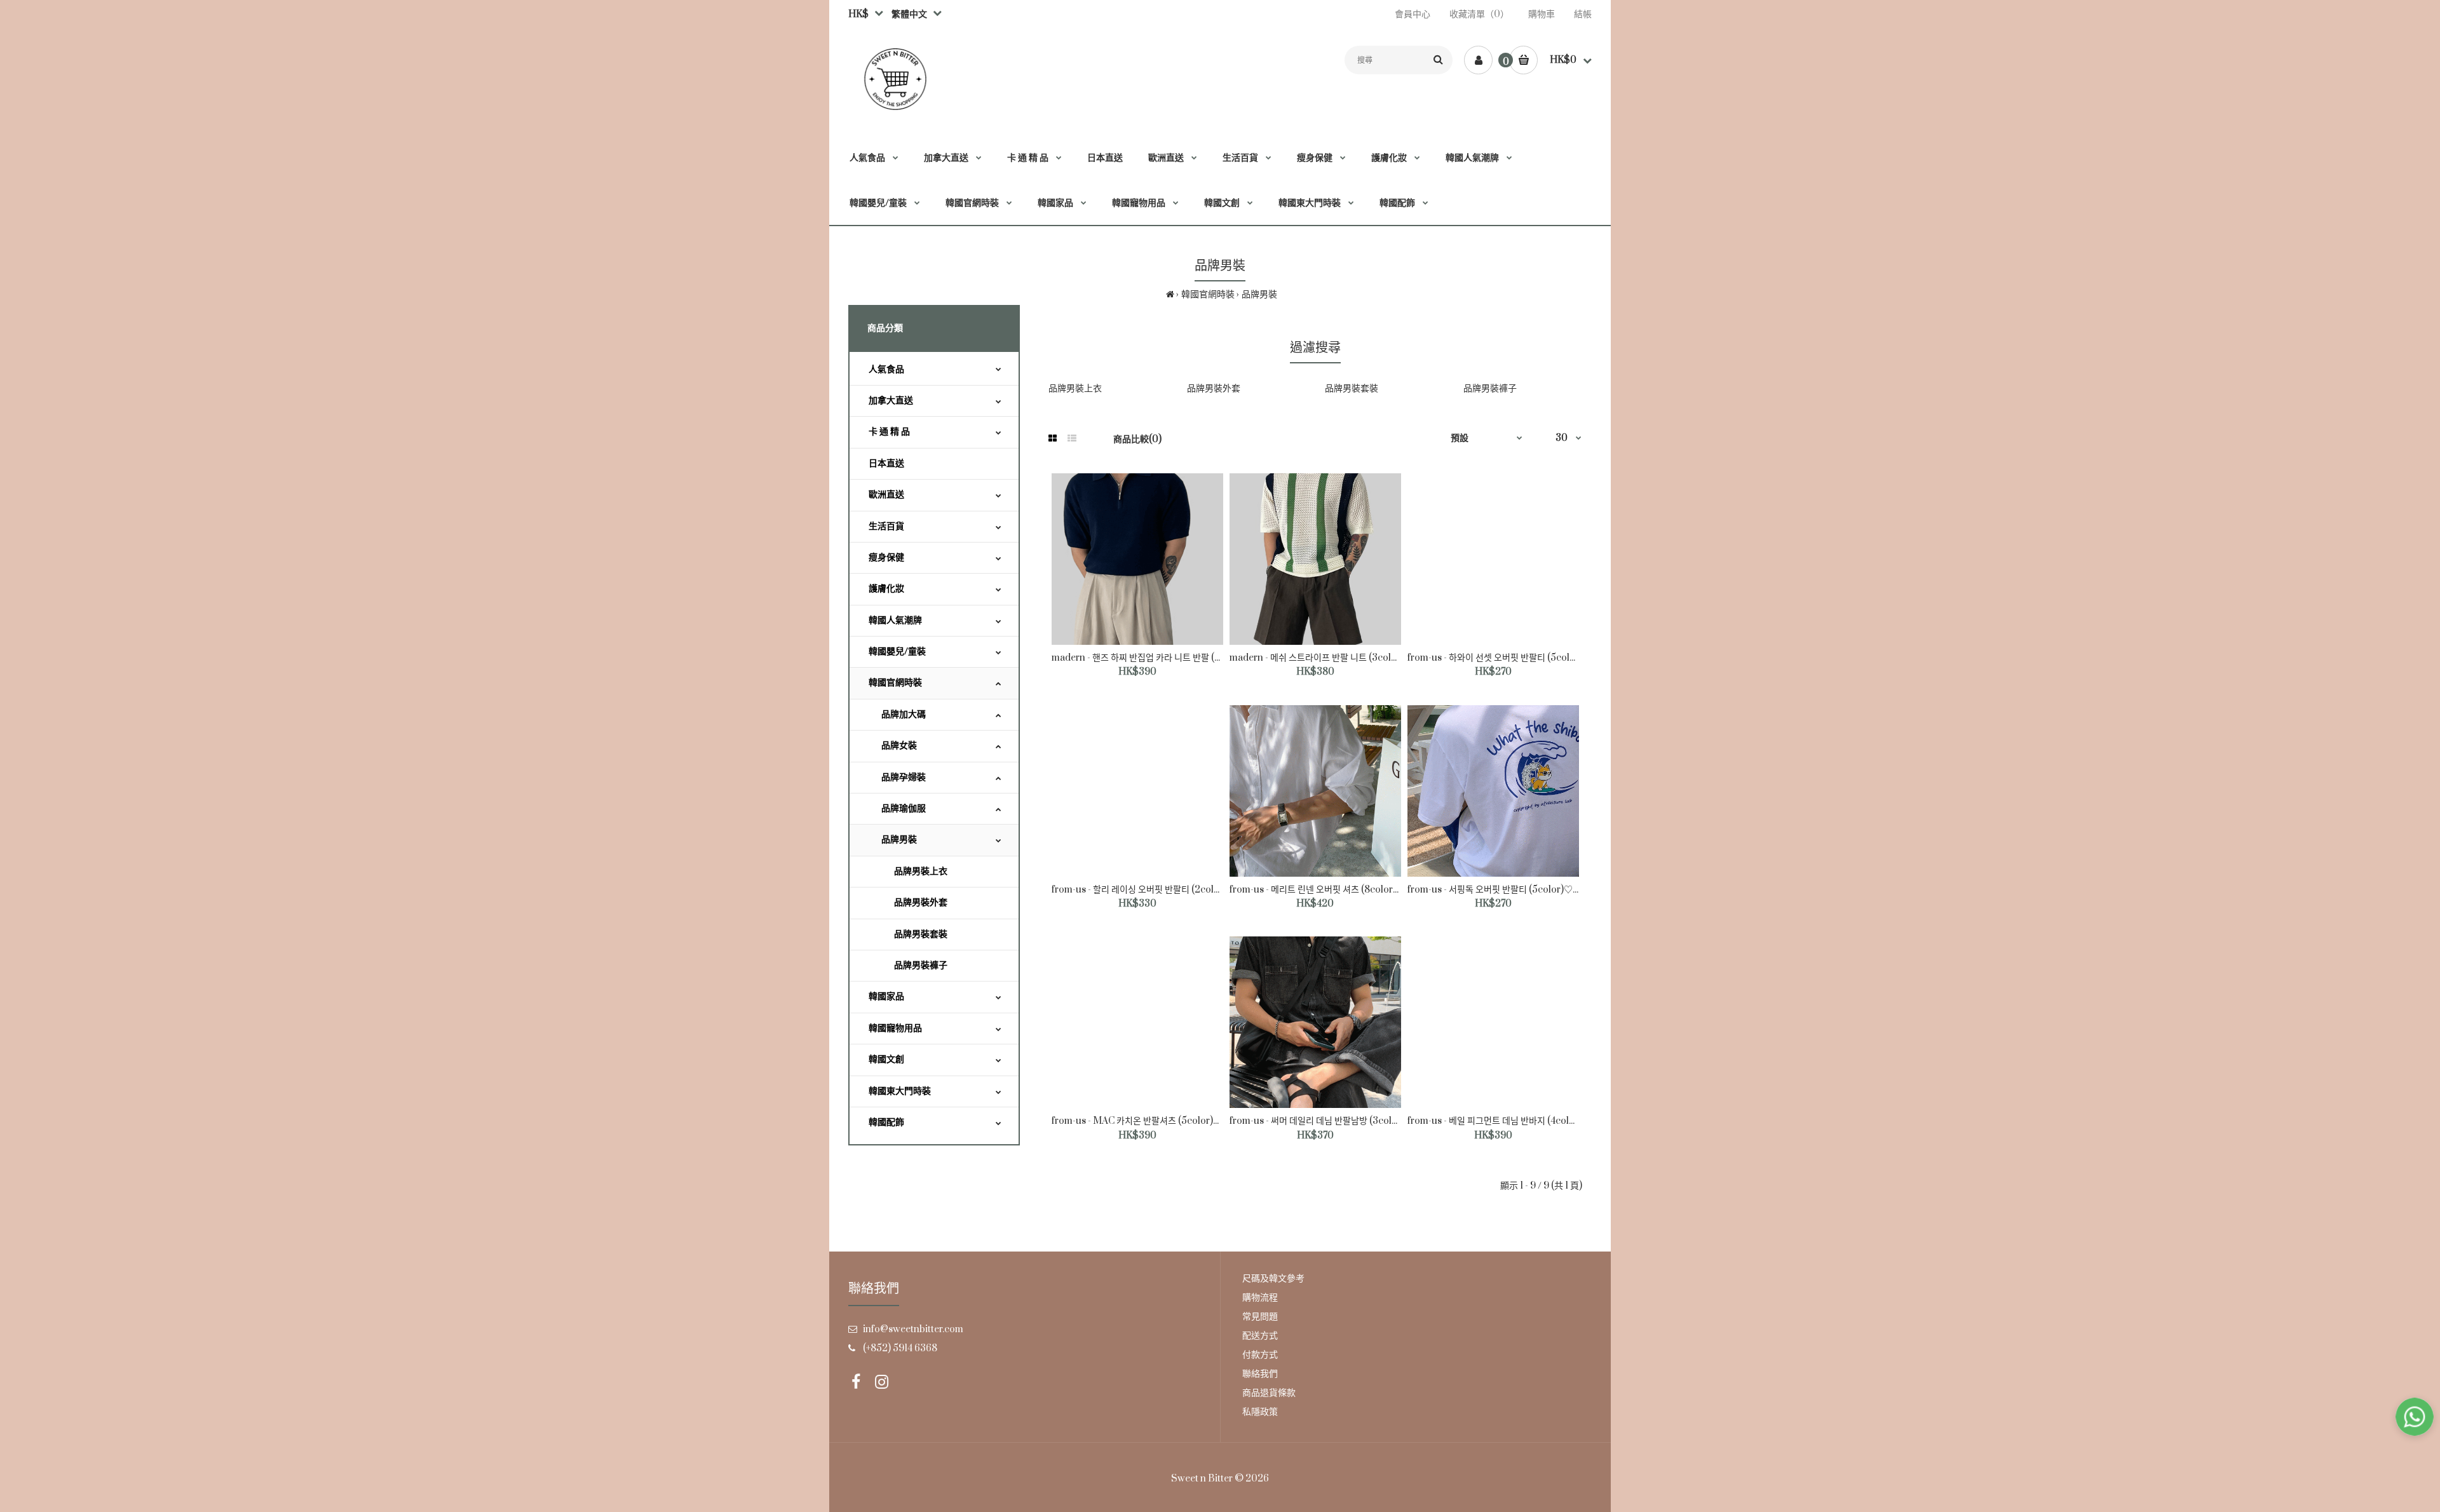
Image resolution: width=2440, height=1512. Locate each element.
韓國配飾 (886, 1122)
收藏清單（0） (1479, 14)
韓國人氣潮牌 (895, 620)
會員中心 (1413, 14)
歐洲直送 (886, 495)
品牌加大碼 (904, 714)
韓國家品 (886, 996)
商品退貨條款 (1269, 1393)
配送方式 (1260, 1336)
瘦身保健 (886, 557)
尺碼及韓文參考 (1273, 1279)
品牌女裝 (899, 746)
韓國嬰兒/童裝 (897, 651)
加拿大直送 (891, 401)
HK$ (858, 14)
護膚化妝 (886, 589)
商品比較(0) (1137, 439)
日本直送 (886, 463)
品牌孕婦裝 (904, 777)
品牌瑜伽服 (904, 808)
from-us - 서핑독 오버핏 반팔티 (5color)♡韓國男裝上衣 (1517, 890)
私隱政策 (1260, 1412)
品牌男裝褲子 (921, 965)
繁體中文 (907, 14)
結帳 (1583, 14)
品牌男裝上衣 (921, 871)
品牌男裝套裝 (921, 934)
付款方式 (1260, 1355)
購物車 (1542, 14)
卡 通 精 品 (889, 432)
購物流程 (1260, 1298)
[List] (1072, 439)
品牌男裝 (1259, 294)
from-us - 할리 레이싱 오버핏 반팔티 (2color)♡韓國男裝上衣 (1170, 890)
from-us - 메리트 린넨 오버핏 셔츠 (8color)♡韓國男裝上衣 (1344, 890)
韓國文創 (886, 1059)
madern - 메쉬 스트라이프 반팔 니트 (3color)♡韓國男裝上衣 (1348, 658)
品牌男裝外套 (921, 902)
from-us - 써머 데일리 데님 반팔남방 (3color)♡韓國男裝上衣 (1348, 1121)
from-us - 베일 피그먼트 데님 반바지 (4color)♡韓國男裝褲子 (1526, 1121)
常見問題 (1260, 1317)
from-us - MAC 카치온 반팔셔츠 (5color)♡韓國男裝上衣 (1163, 1121)
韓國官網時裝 (1208, 294)
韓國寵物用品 (895, 1028)
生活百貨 (886, 526)
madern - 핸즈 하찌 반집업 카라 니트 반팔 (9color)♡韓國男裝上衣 (1180, 658)
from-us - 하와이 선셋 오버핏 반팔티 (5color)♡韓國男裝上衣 (1526, 658)
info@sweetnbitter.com (913, 1329)
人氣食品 (886, 369)
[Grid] (1053, 439)
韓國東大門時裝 (900, 1091)
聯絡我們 (1260, 1374)
